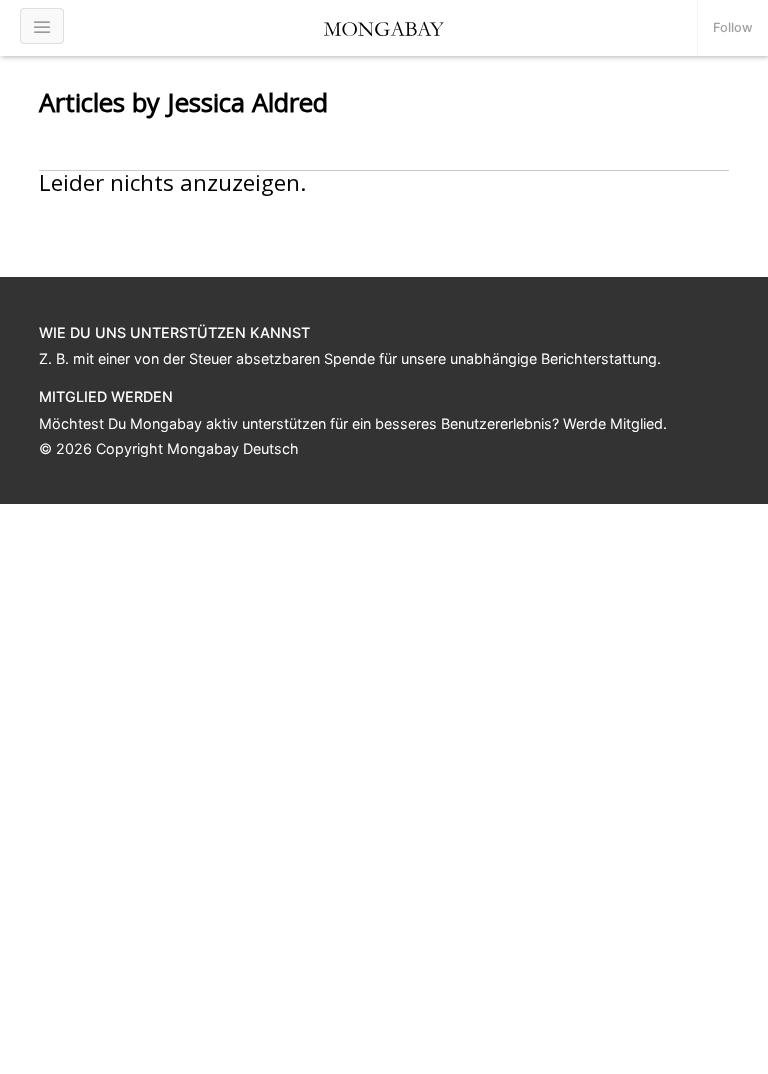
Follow (733, 27)
